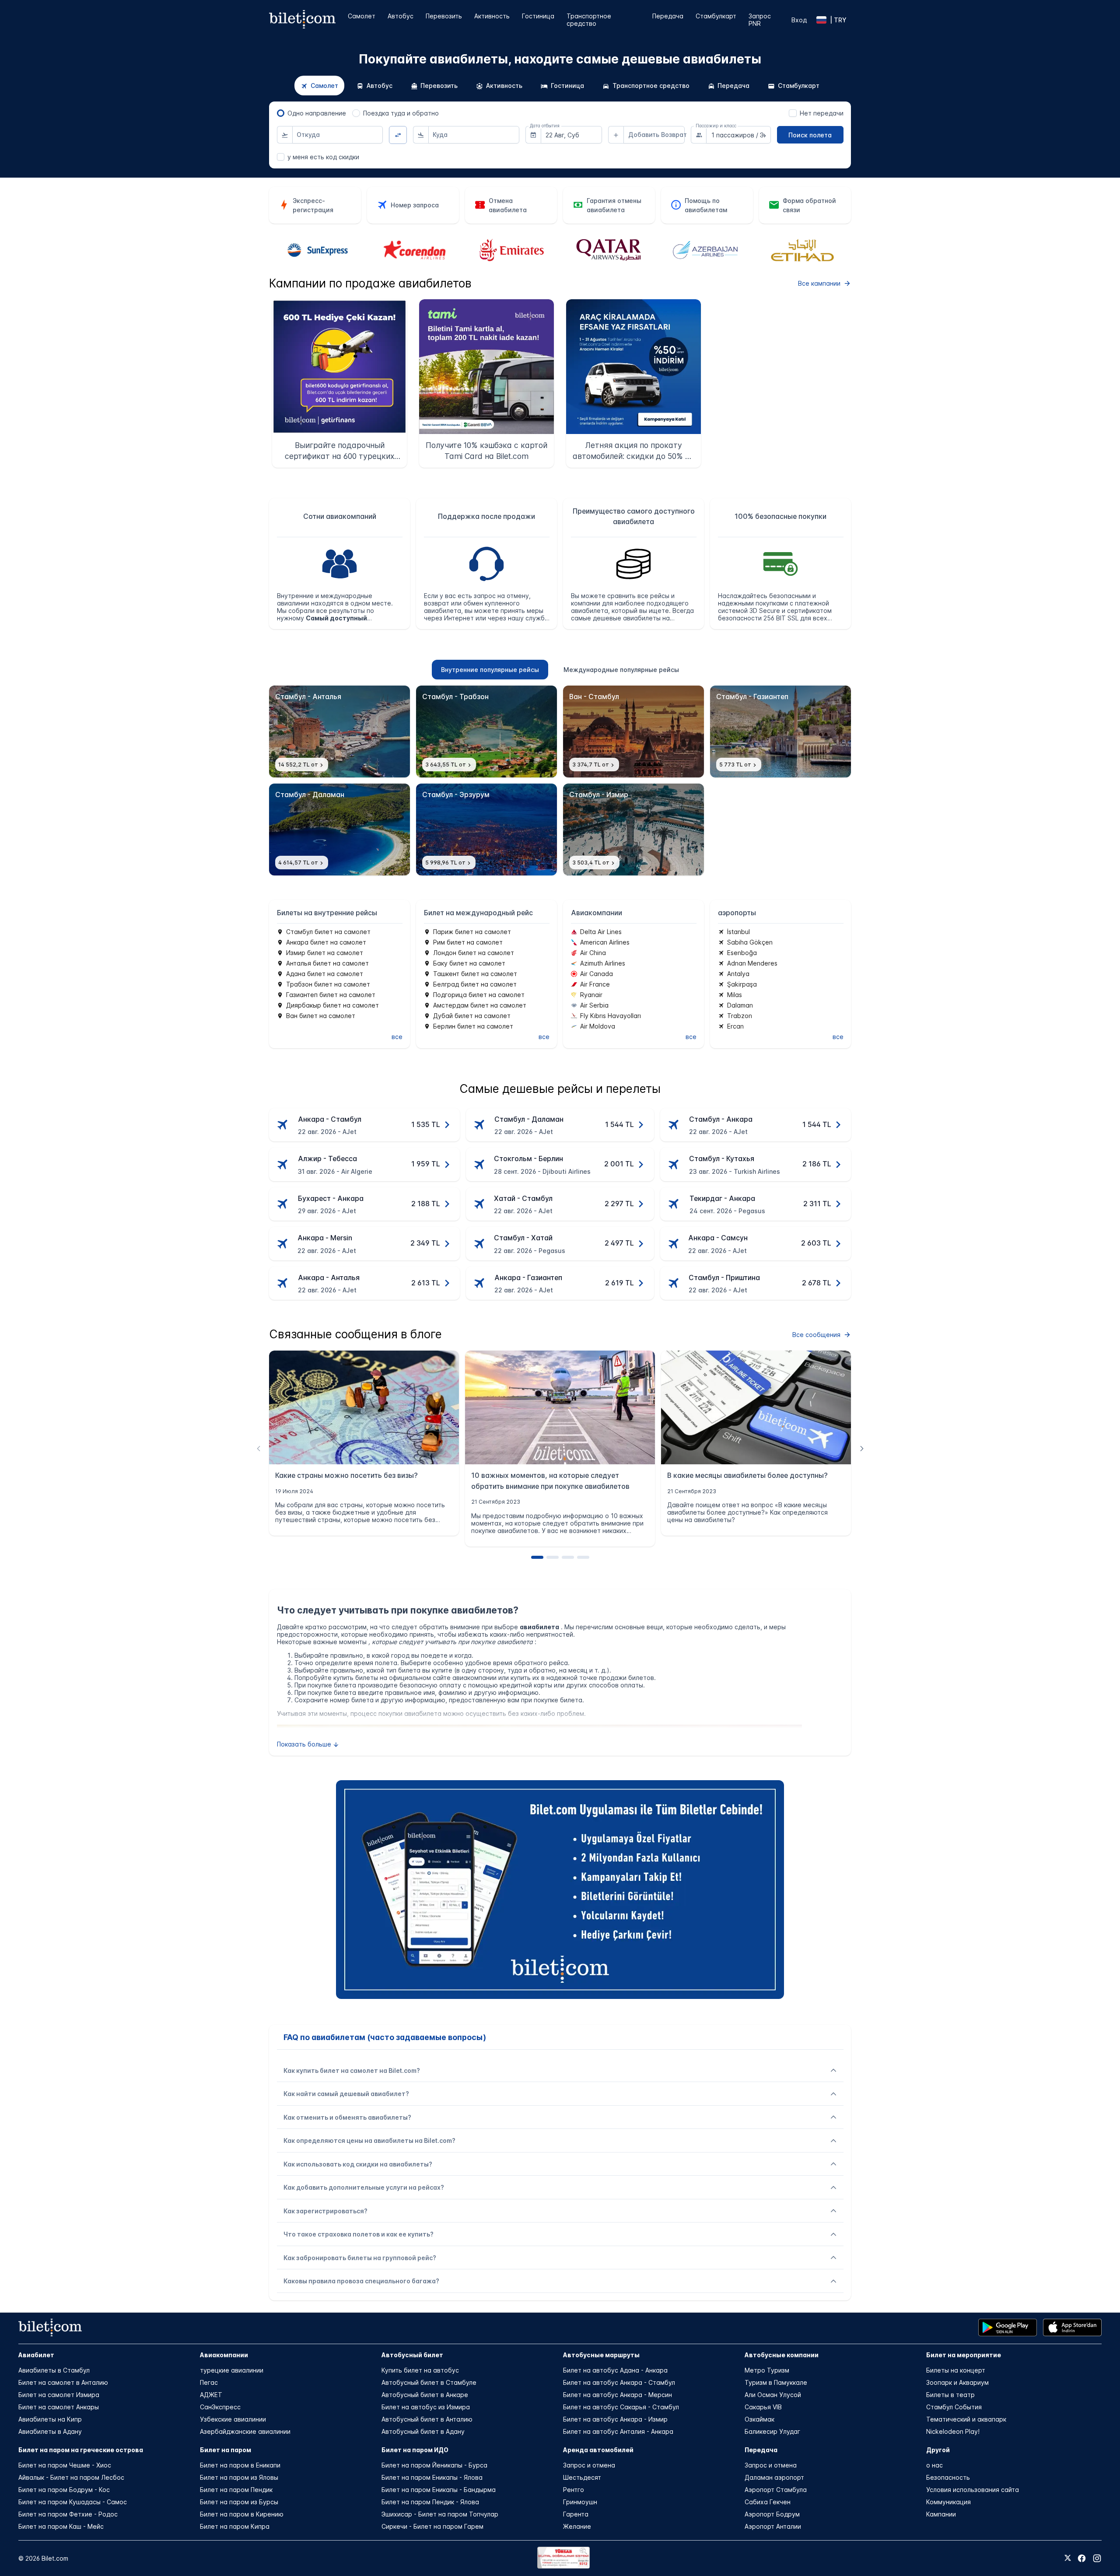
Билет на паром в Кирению (242, 2514)
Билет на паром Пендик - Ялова (430, 2502)
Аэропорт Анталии (773, 2526)
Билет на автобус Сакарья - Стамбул (621, 2407)
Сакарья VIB (763, 2407)
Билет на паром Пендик (236, 2490)
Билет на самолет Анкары (59, 2407)
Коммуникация (948, 2502)
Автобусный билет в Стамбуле (429, 2382)
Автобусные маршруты (601, 2355)
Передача (668, 16)
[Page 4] (583, 1557)
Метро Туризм (767, 2370)
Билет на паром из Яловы (239, 2477)
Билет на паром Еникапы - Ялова (432, 2477)
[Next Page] (862, 1448)
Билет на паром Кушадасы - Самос (73, 2502)
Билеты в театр (950, 2395)
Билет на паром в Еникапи (240, 2465)
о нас (934, 2465)
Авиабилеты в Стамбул (54, 2370)
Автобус (401, 16)
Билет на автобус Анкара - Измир (615, 2419)
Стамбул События (954, 2407)
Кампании (941, 2514)
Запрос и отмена (589, 2465)
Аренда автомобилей (598, 2450)
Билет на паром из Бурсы (239, 2502)
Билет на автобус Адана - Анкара (615, 2370)
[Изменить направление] (398, 135)
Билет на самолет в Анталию (63, 2382)
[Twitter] (1068, 2558)
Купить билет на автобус (420, 2370)
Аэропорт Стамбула (776, 2490)
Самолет (362, 16)
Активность (492, 16)
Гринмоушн (580, 2502)
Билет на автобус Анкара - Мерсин (618, 2395)
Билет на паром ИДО (415, 2450)
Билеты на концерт (956, 2370)
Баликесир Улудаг (772, 2431)
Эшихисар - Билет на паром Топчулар (440, 2514)
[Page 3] (568, 1557)
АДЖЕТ (211, 2395)
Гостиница (538, 16)
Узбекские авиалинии (233, 2419)
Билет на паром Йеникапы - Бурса (434, 2465)
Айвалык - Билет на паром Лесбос (71, 2477)
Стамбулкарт (716, 16)
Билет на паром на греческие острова (81, 2450)
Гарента (576, 2514)
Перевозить (444, 16)
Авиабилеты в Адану (50, 2431)
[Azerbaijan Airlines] (609, 251)
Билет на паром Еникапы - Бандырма (439, 2490)
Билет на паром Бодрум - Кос (64, 2490)
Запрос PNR (760, 20)
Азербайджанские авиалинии (245, 2431)
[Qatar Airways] (511, 251)
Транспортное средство (589, 20)
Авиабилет (36, 2355)
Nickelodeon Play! (953, 2431)
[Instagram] (1097, 2558)
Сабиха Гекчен (768, 2502)
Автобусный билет (412, 2355)
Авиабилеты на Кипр (50, 2419)
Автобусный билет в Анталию (427, 2419)
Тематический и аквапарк (966, 2419)
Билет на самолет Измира (59, 2395)
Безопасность (948, 2477)
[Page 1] (537, 1557)
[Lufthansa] (802, 250)
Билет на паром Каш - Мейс (61, 2526)
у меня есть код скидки (323, 157)
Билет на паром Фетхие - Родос (68, 2514)
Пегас (209, 2382)
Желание (577, 2526)
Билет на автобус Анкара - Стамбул (619, 2382)
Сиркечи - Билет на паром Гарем (432, 2526)
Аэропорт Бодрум (772, 2514)
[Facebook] (1082, 2558)
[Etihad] (705, 250)
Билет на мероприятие (964, 2355)
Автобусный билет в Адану (423, 2431)
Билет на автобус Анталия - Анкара (618, 2431)
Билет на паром (226, 2450)
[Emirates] (414, 251)
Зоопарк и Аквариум (957, 2382)
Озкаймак (759, 2419)
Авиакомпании (224, 2355)
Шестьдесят (582, 2477)
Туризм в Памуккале (776, 2382)
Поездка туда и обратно (401, 113)
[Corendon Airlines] (318, 251)
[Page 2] (553, 1557)
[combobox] (338, 135)
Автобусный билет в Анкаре (425, 2395)
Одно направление (317, 113)
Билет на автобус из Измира (426, 2407)
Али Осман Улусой (773, 2395)
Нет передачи (822, 113)
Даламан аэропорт (774, 2477)
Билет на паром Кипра (235, 2526)
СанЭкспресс (220, 2407)
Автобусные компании (782, 2355)
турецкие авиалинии (232, 2370)
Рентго (574, 2490)
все (397, 1037)
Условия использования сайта (973, 2490)
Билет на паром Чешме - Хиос (65, 2465)
